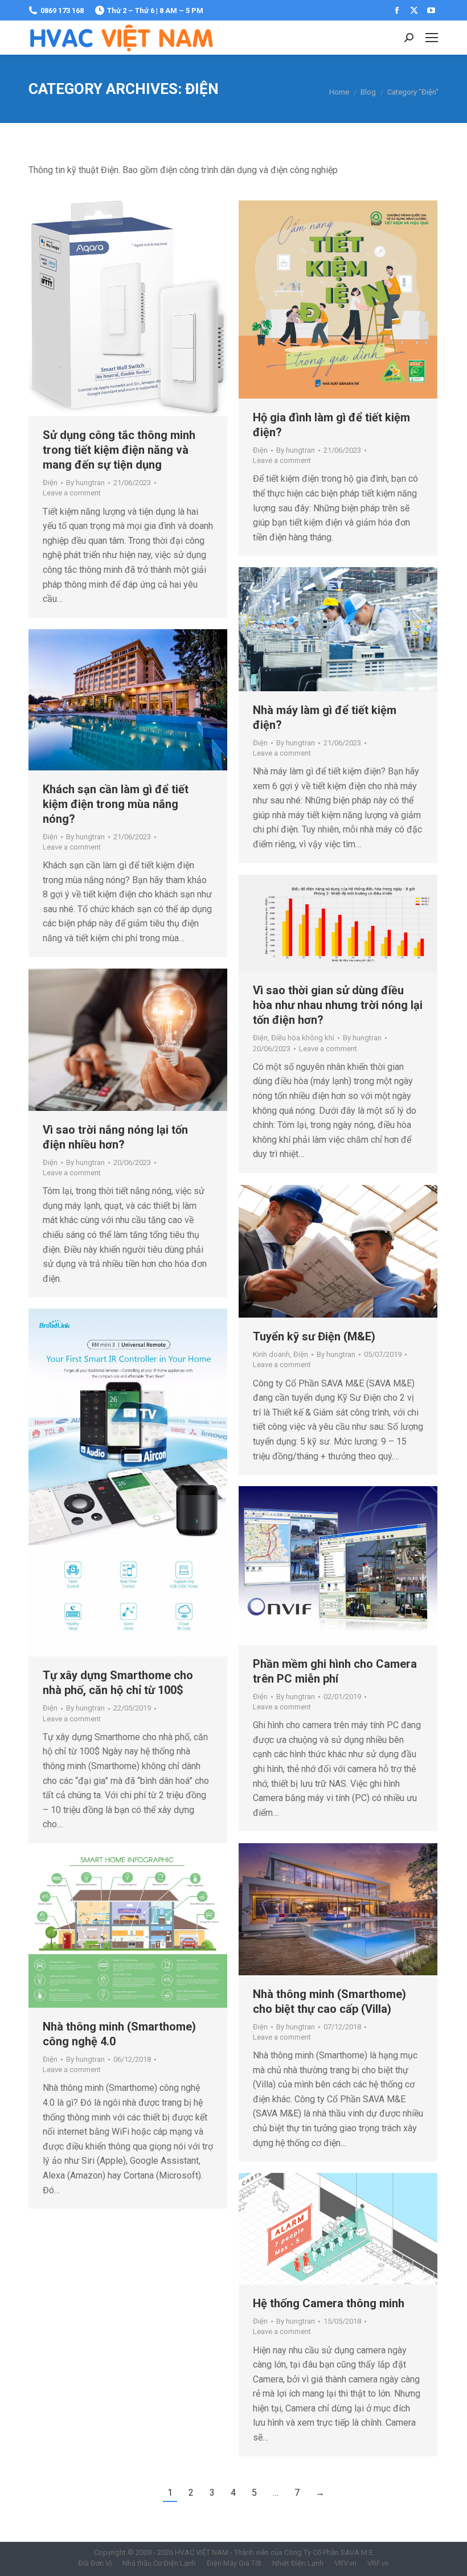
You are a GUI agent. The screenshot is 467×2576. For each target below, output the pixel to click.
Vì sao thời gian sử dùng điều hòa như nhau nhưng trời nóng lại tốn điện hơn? (338, 1005)
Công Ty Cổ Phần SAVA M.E (329, 2552)
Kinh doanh (271, 1354)
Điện (50, 483)
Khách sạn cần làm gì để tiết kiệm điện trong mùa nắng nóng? (116, 804)
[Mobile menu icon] (432, 38)
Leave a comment (72, 493)
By (85, 483)
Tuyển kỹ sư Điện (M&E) (314, 1336)
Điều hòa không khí (303, 1038)
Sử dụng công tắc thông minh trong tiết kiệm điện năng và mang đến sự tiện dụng (119, 450)
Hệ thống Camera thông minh (329, 2303)
